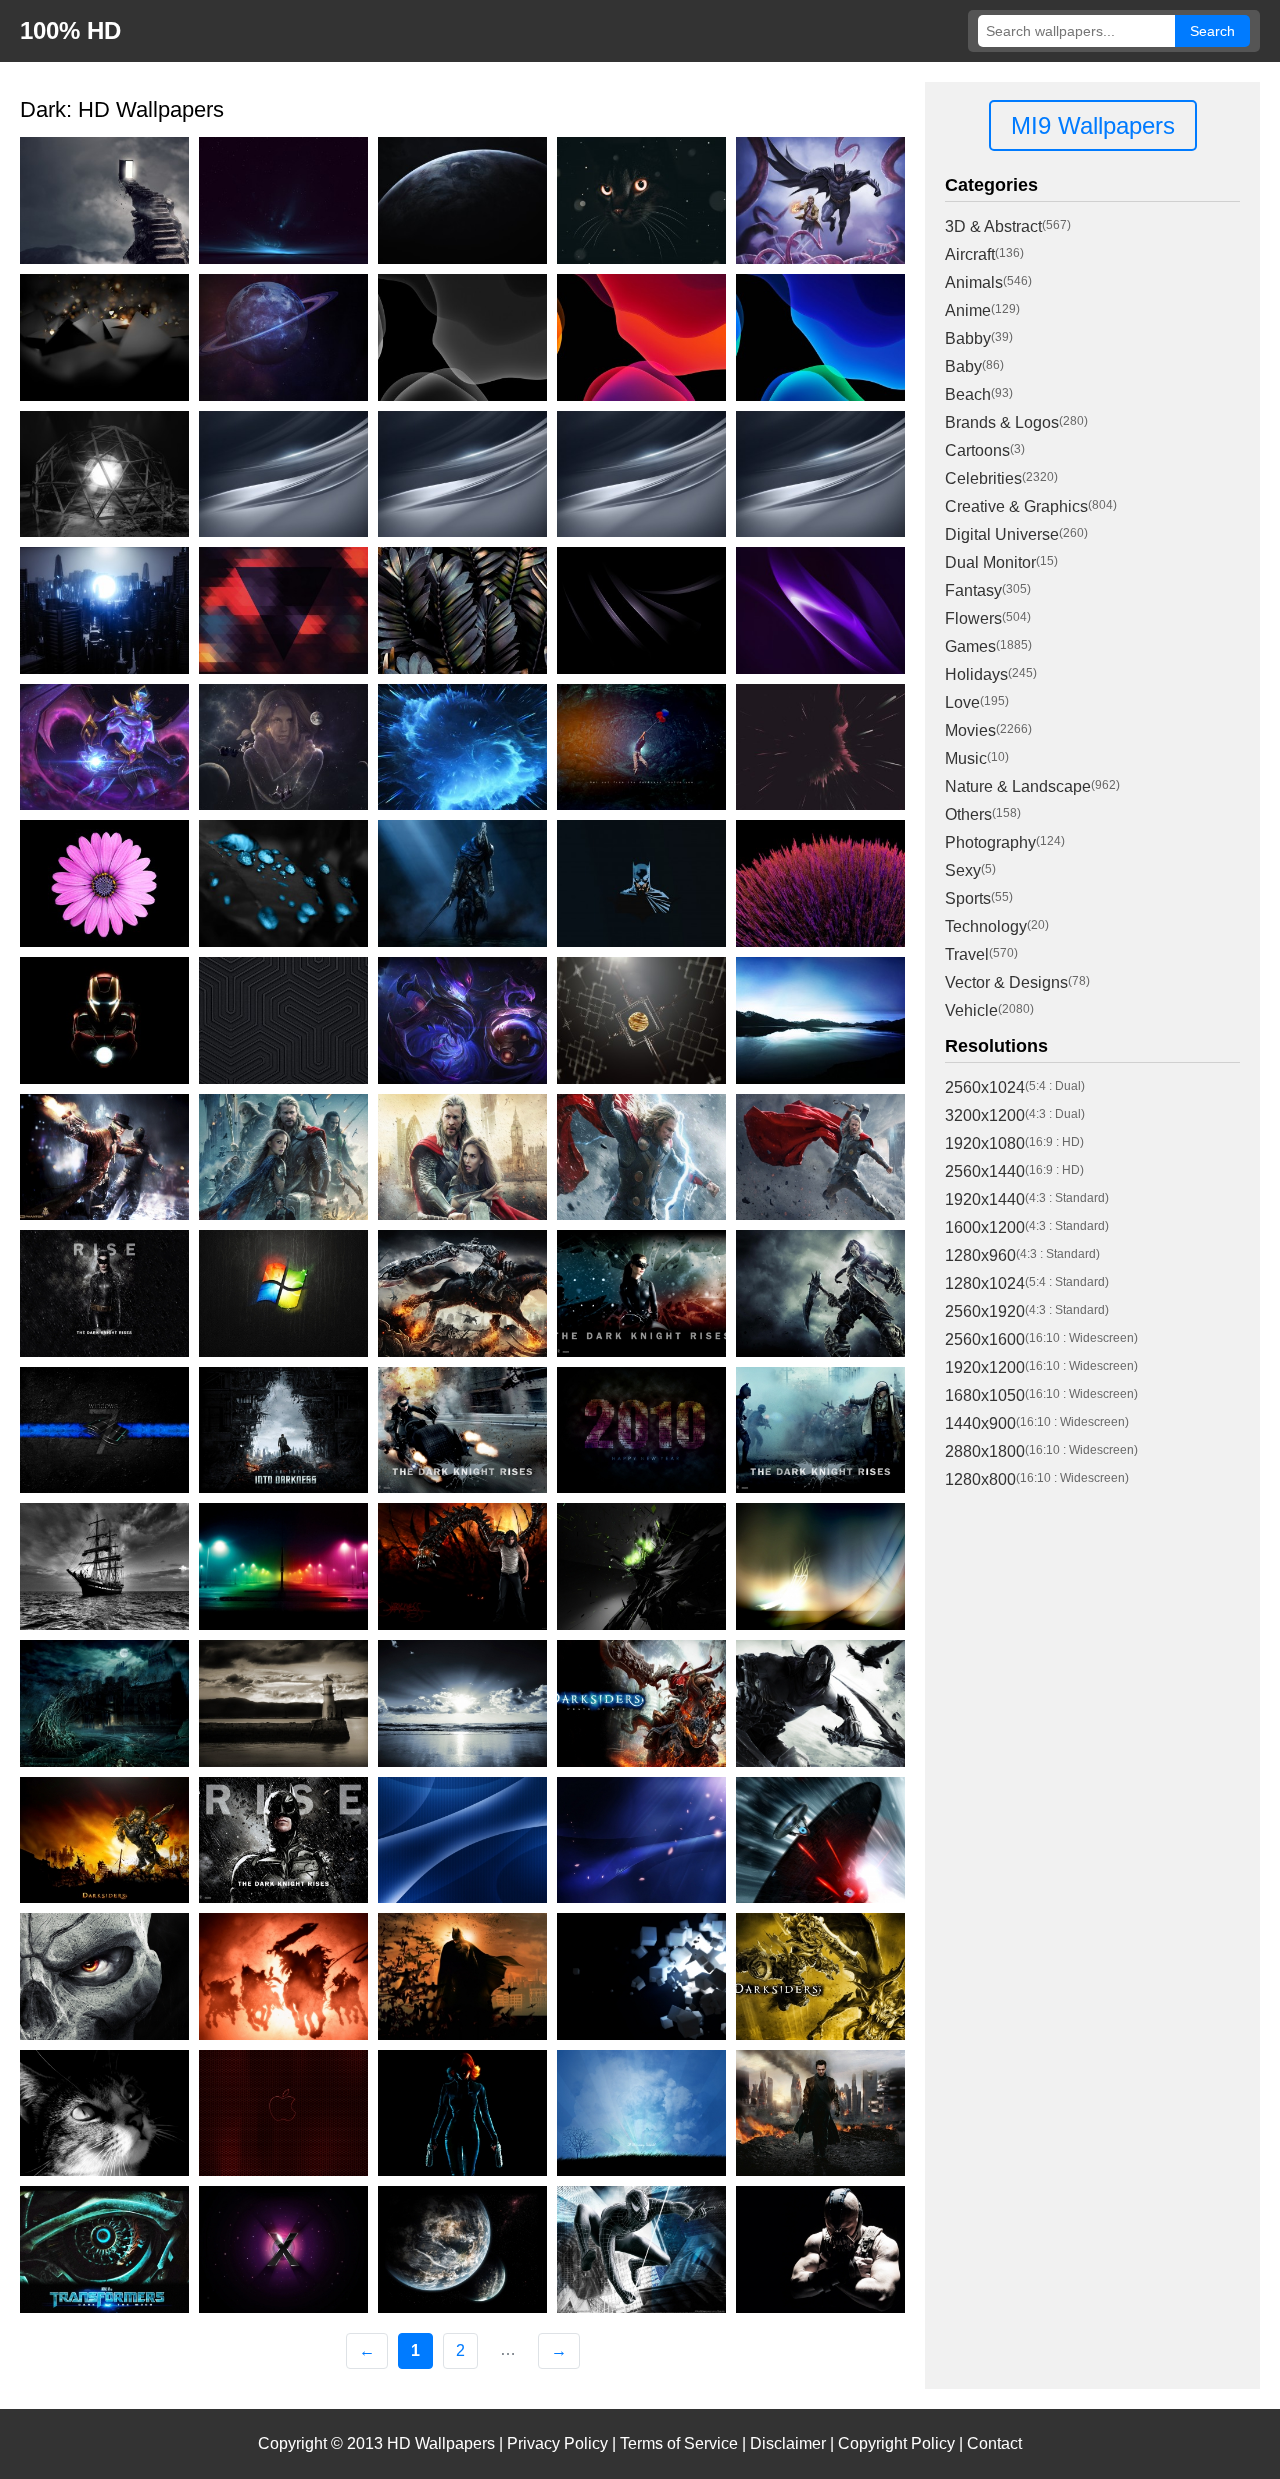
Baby (963, 366)
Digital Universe (1002, 534)
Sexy (963, 870)
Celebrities (983, 478)
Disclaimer (788, 2443)
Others (968, 814)
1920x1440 (985, 1199)
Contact (994, 2443)
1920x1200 (985, 1367)
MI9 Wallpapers (1093, 125)
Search (1212, 31)
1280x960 (980, 1255)
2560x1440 (985, 1171)
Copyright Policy (896, 2443)
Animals (974, 282)
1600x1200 (985, 1227)
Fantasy (973, 590)
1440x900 (980, 1423)
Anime (968, 310)
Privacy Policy (557, 2443)
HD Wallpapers (441, 2443)
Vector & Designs (1006, 982)
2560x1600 (985, 1339)
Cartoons (977, 450)
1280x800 (980, 1479)
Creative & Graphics (1016, 506)
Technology (986, 926)
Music (966, 758)
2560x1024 (985, 1087)
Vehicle (971, 1010)
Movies (970, 730)
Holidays (976, 674)
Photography (990, 842)
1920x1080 (985, 1143)
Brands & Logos (1002, 422)
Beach (968, 394)
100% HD (70, 30)
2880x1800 (985, 1451)
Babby (968, 338)
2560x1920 (985, 1311)
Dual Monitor (990, 562)
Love (962, 702)
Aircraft (970, 254)
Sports (968, 898)
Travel (967, 954)
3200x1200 (985, 1115)
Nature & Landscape (1018, 786)
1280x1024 (985, 1283)
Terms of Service (679, 2443)
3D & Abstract (993, 226)
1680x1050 (985, 1395)
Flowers (973, 618)
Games (970, 646)
